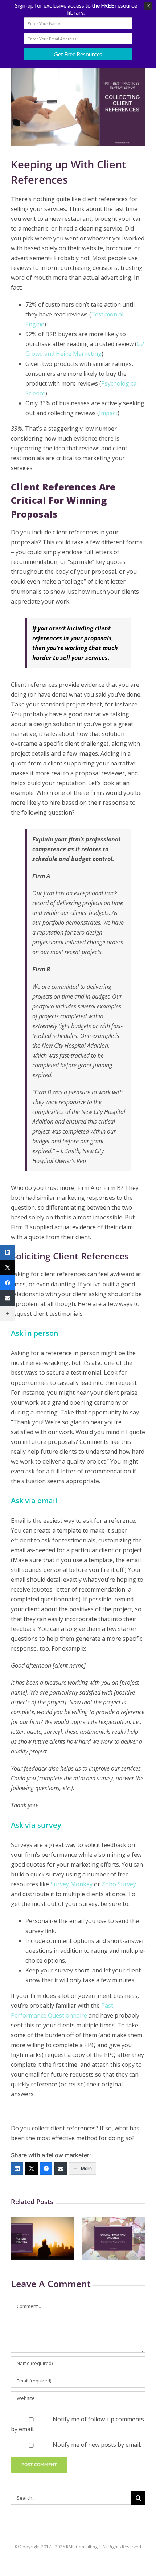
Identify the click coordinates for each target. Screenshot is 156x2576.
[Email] (61, 2169)
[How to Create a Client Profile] (113, 2221)
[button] (16, 2238)
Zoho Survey (119, 1884)
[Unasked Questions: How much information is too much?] (43, 2221)
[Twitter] (32, 2169)
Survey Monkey (71, 1884)
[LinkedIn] (17, 2169)
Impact (108, 413)
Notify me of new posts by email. (97, 2445)
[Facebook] (46, 2169)
